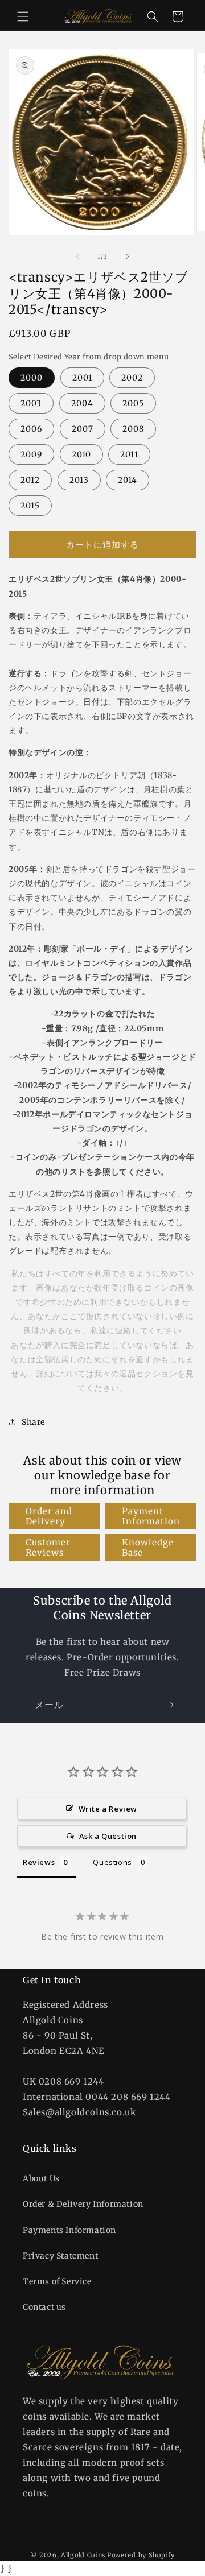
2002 (132, 378)
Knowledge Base (148, 1547)
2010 (81, 454)
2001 (82, 378)
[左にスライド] (77, 257)
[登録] (169, 1705)
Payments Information (69, 2230)
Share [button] (33, 1422)
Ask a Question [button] (108, 1836)
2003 (31, 403)
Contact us (44, 2307)
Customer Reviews (48, 1547)
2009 (31, 454)
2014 (128, 480)
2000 (32, 378)
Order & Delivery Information (83, 2204)
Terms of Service (57, 2281)
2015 (30, 506)
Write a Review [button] (108, 1809)
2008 (133, 429)
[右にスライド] (128, 257)
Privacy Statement (60, 2256)
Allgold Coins (83, 2555)
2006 (31, 429)
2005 (133, 403)
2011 (129, 454)
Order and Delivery (49, 1516)
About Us (41, 2178)
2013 (79, 480)
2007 (83, 429)
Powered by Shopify (141, 2555)
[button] (23, 16)
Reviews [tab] (39, 1862)
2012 (30, 480)
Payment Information (151, 1516)
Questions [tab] (112, 1862)
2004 (82, 403)
